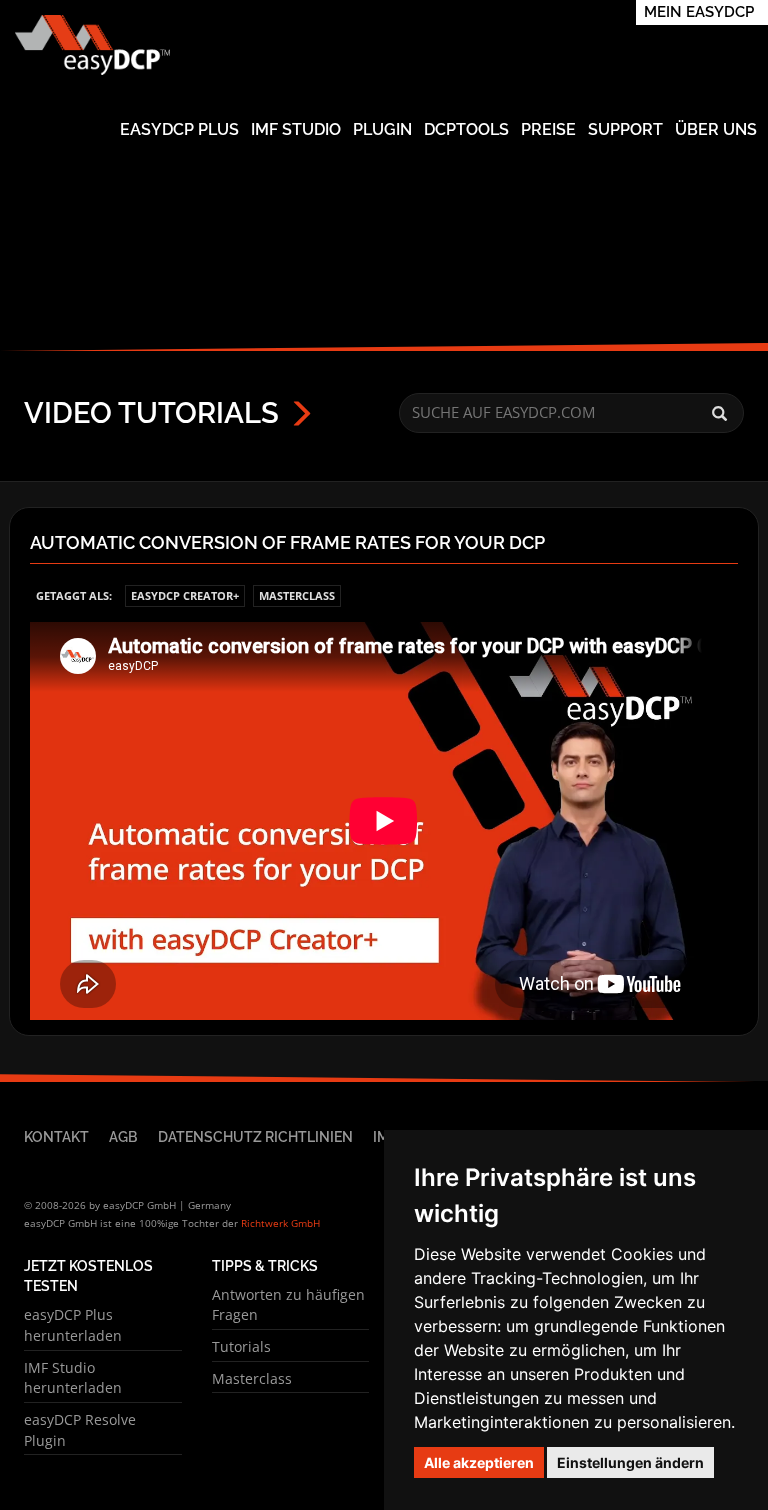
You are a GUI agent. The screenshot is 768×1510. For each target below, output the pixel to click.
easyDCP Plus (179, 129)
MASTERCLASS (297, 595)
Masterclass (252, 1378)
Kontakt (56, 1136)
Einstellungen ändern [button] (630, 1462)
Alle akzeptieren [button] (479, 1462)
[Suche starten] (719, 414)
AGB (123, 1136)
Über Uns (716, 129)
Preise (548, 129)
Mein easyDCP (699, 12)
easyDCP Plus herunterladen (73, 1325)
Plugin (382, 129)
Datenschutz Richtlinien (255, 1136)
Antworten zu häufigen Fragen (288, 1305)
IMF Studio (296, 129)
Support (625, 129)
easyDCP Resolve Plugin (80, 1430)
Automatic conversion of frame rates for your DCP (287, 543)
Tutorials (241, 1346)
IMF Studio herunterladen (73, 1378)
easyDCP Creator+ (185, 595)
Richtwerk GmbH (280, 1223)
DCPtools (466, 129)
